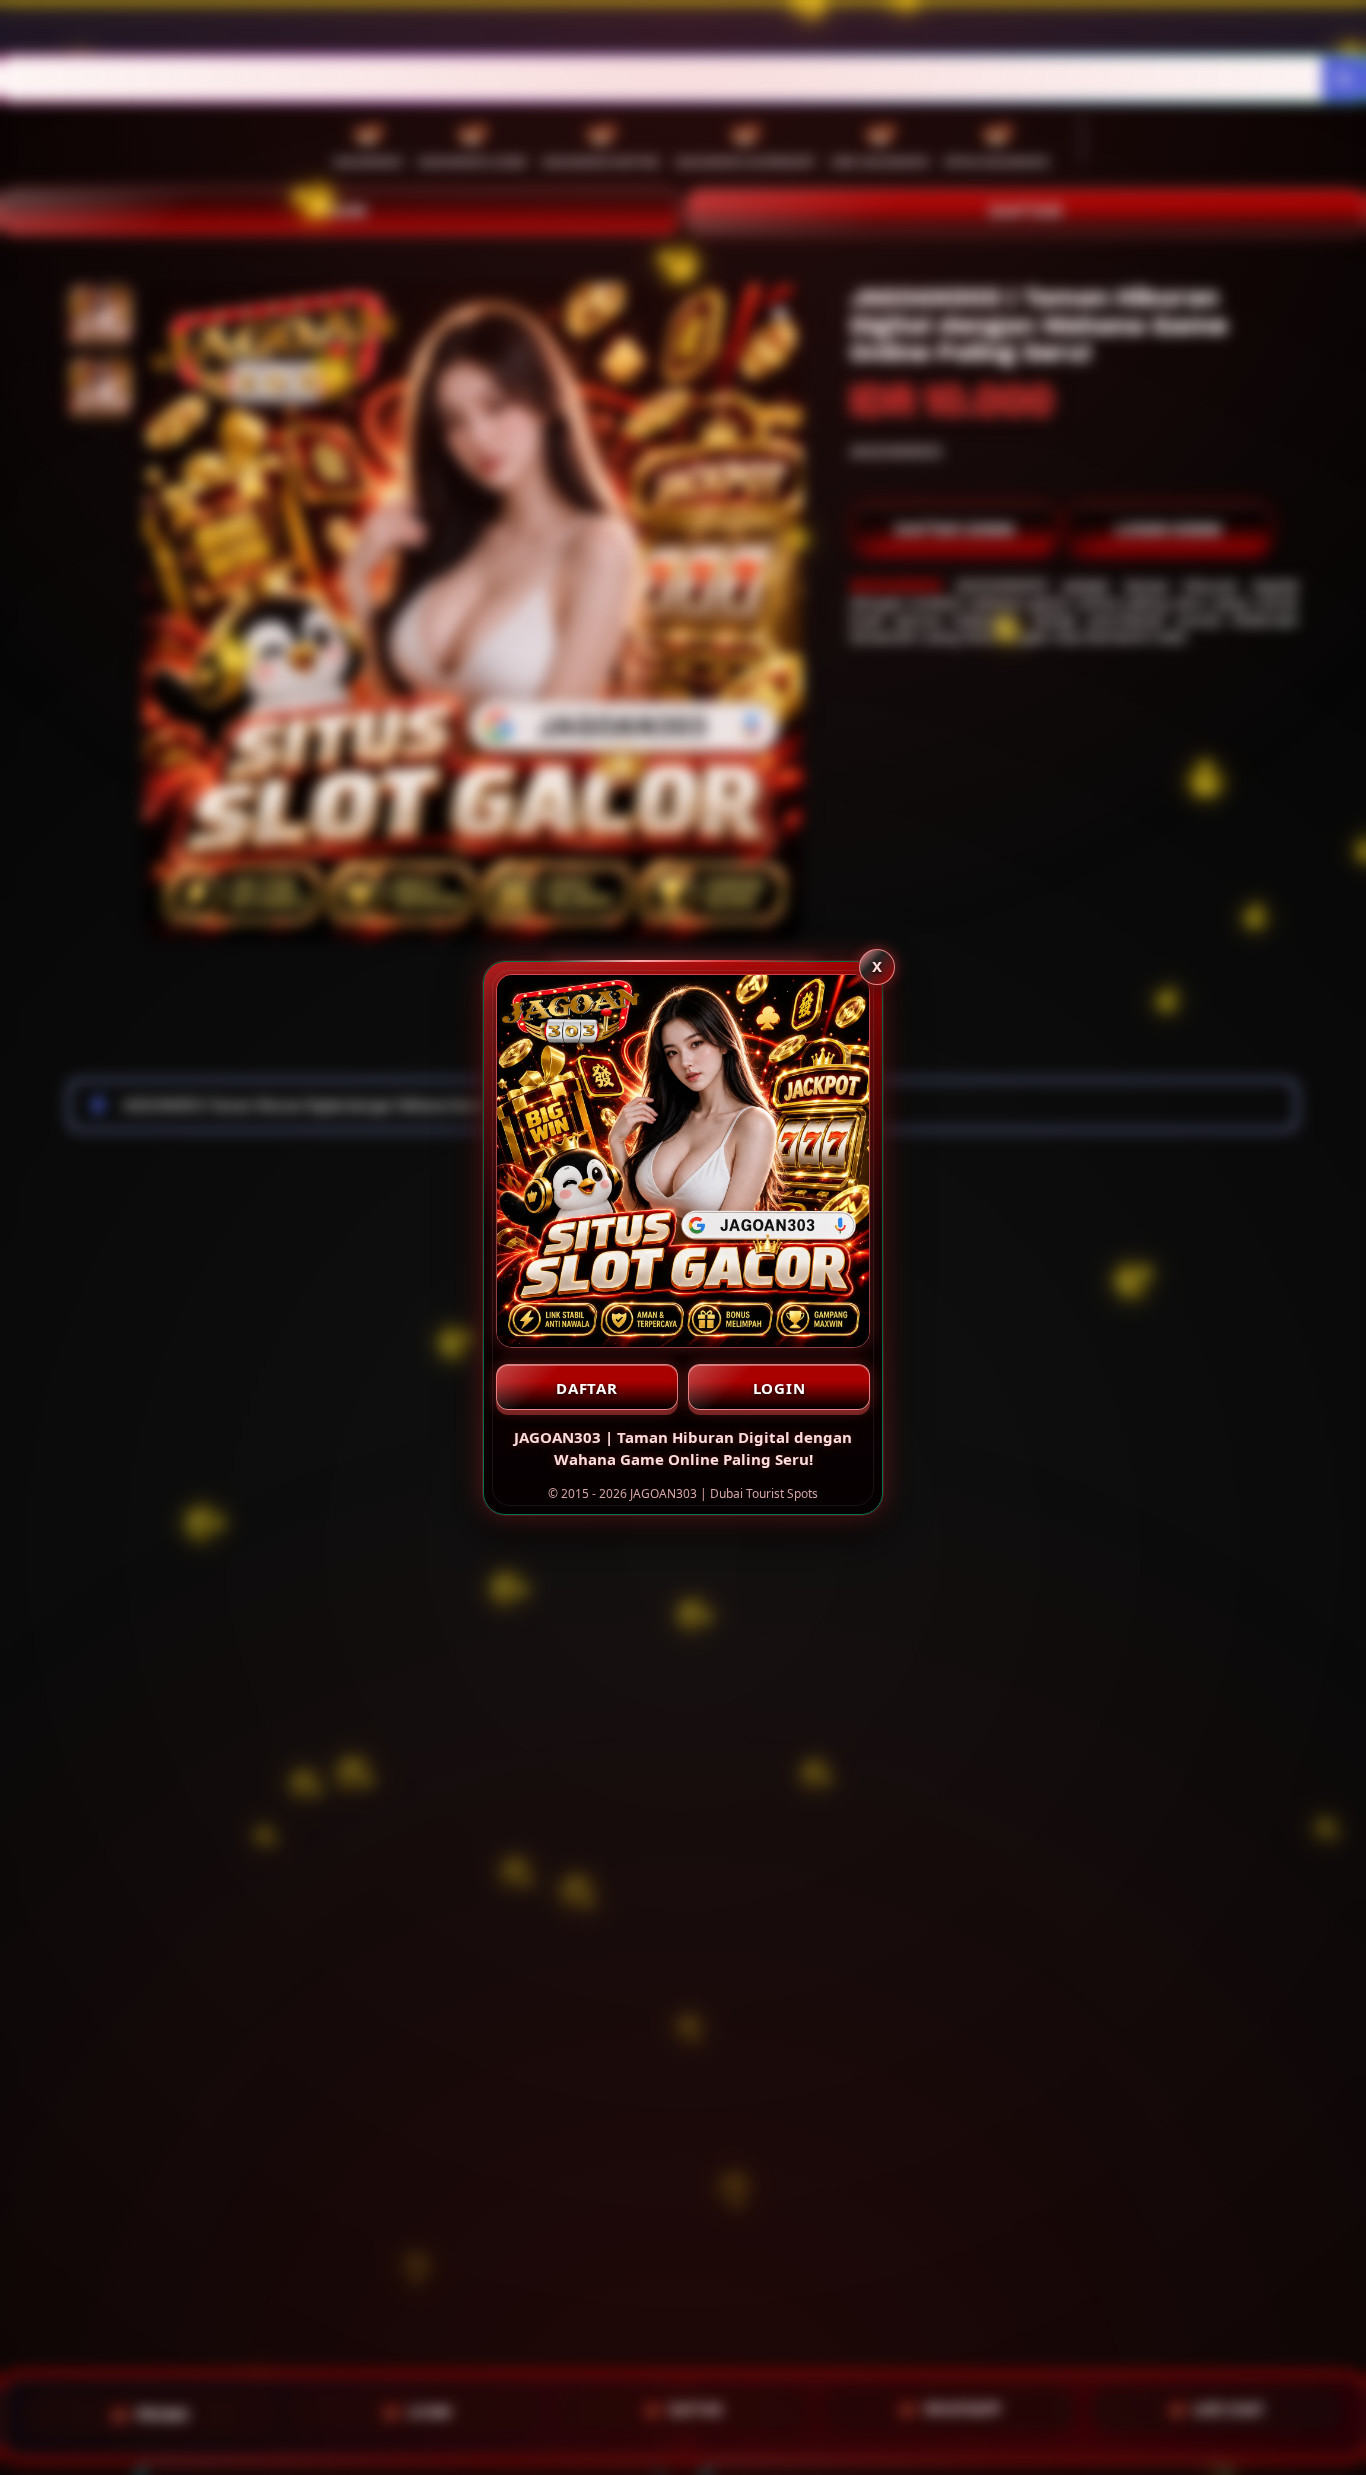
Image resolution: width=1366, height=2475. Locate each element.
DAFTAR (587, 1388)
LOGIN (779, 1388)
